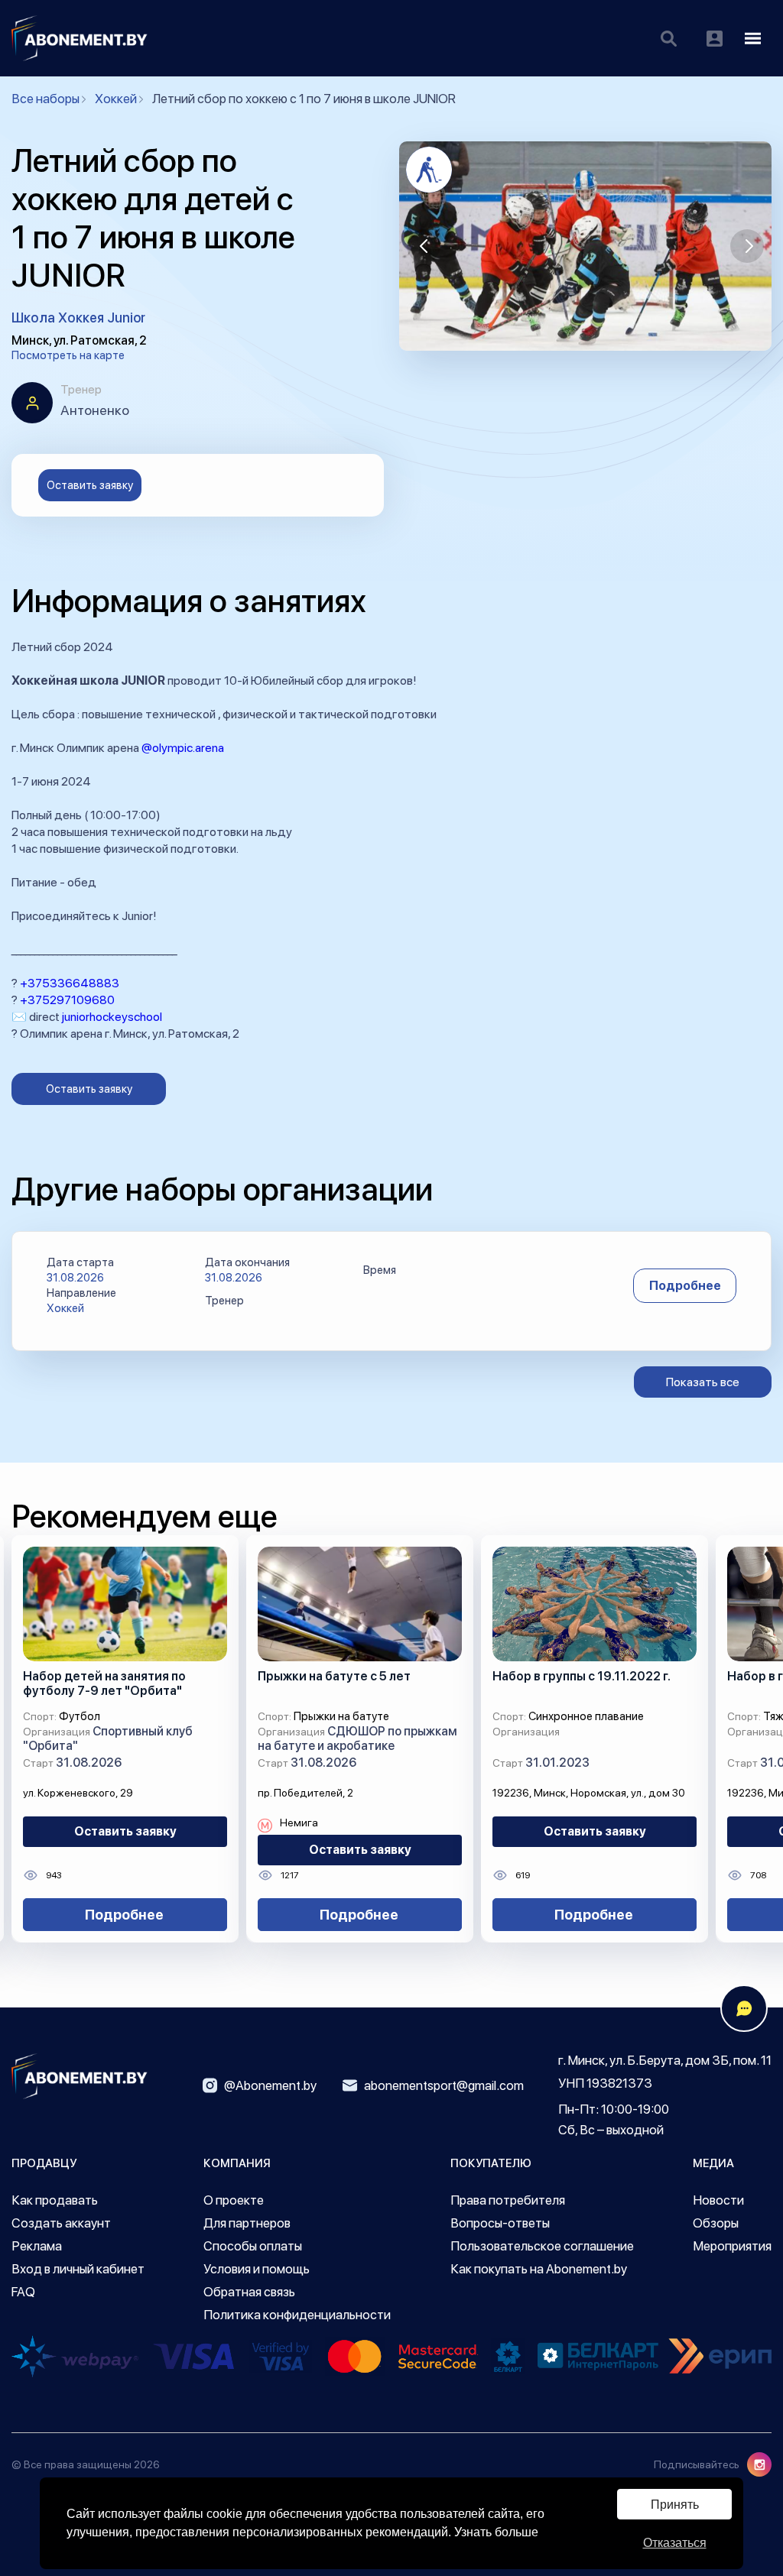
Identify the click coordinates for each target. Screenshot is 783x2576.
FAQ (23, 2292)
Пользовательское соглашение (542, 2246)
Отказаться (675, 2543)
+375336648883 (70, 983)
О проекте (234, 2200)
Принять (675, 2505)
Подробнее (685, 1286)
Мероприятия (732, 2246)
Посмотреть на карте (68, 355)
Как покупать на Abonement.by (539, 2269)
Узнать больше (496, 2532)
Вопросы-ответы (500, 2223)
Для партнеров (247, 2223)
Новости (718, 2200)
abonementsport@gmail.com (444, 2085)
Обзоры (716, 2223)
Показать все (703, 1382)
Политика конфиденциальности (297, 2315)
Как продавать (55, 2200)
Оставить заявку (90, 485)
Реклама (37, 2246)
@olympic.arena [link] (183, 748)
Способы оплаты (253, 2246)
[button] (424, 246)
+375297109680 (67, 1000)
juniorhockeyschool (112, 1017)
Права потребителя (508, 2200)
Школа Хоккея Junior (78, 318)
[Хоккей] (429, 170)
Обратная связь (249, 2292)
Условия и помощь (257, 2269)
